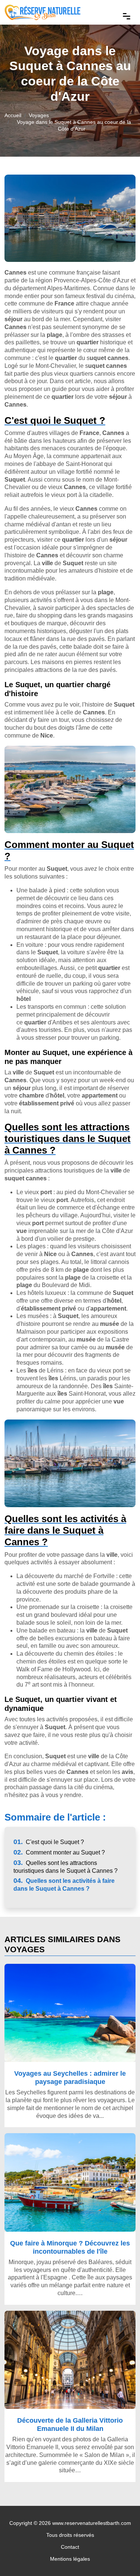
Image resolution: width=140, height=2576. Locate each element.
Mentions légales (70, 2559)
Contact (70, 2547)
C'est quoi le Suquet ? (49, 1842)
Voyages (39, 115)
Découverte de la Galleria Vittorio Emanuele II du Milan (70, 2424)
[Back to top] (119, 2555)
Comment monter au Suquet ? (59, 1852)
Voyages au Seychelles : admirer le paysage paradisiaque (70, 2077)
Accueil (13, 115)
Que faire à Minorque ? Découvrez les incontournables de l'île (70, 2247)
